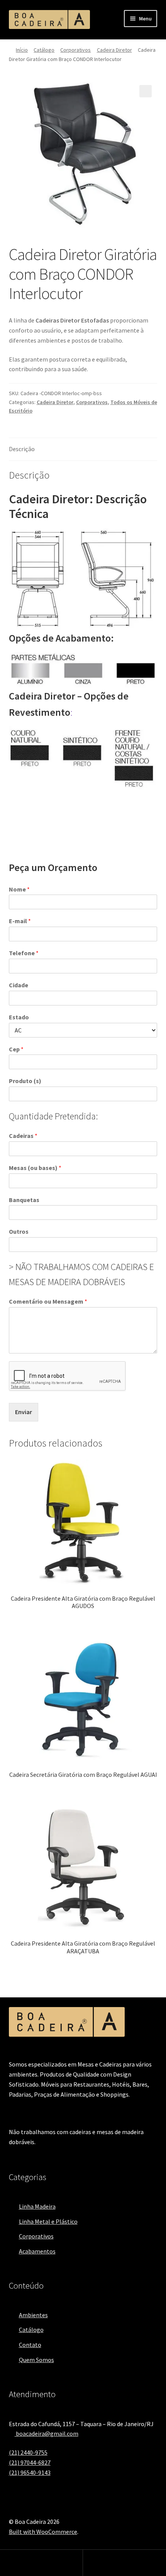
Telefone (24, 953)
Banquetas (24, 1200)
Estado (19, 1017)
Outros (19, 1231)
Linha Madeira (37, 2206)
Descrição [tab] (22, 449)
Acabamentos (37, 2251)
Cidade (19, 985)
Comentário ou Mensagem (48, 1301)
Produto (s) (25, 1081)
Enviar (24, 1412)
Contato (30, 2345)
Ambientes (33, 2315)
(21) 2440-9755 (28, 2452)
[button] (146, 91)
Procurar (124, 2563)
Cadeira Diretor (114, 50)
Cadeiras (23, 1136)
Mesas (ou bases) (35, 1168)
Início (22, 50)
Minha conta (41, 2563)
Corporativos (75, 50)
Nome (19, 889)
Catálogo (44, 50)
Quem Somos (36, 2360)
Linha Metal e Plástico (48, 2221)
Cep (16, 1049)
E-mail (20, 921)
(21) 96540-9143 (30, 2472)
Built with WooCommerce (43, 2532)
